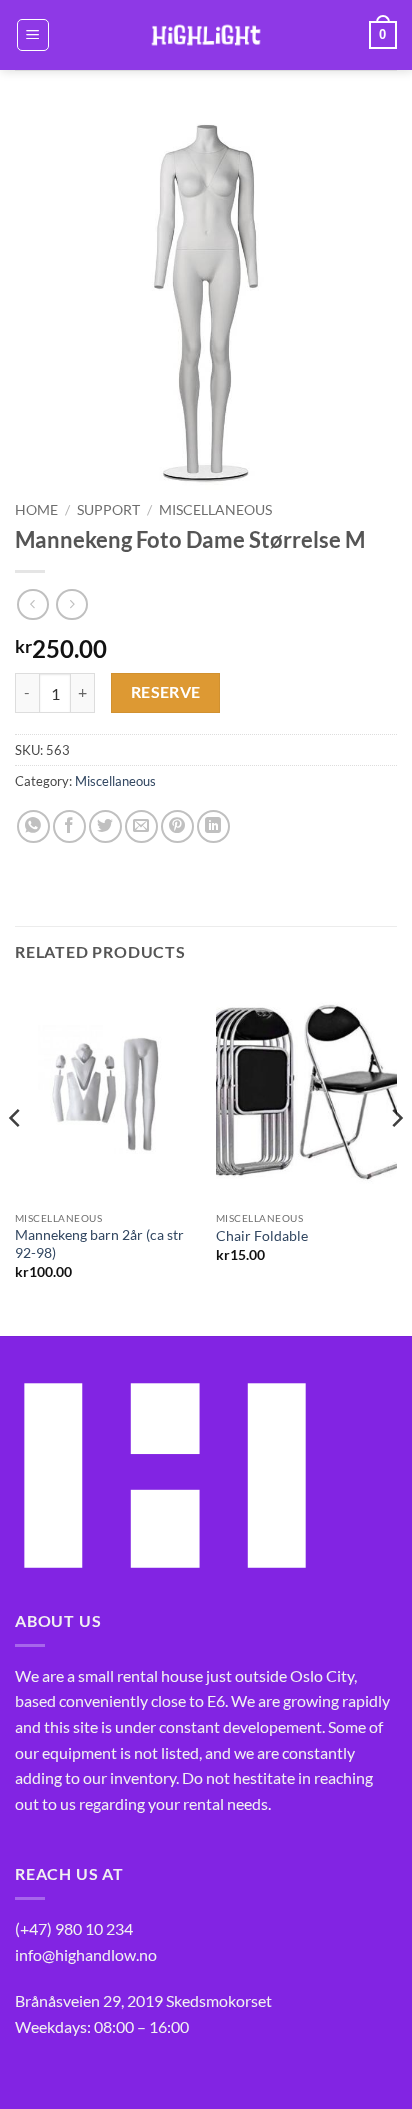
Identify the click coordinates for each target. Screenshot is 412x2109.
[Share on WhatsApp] (33, 826)
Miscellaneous (215, 510)
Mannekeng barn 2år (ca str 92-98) (99, 1244)
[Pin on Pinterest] (177, 826)
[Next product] (32, 604)
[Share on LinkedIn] (213, 826)
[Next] (396, 1158)
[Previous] (16, 1158)
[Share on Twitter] (105, 826)
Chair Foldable (262, 1236)
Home (36, 510)
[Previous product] (71, 604)
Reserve (166, 692)
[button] (33, 35)
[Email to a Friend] (141, 826)
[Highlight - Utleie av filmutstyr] (206, 35)
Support (108, 510)
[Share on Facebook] (69, 826)
